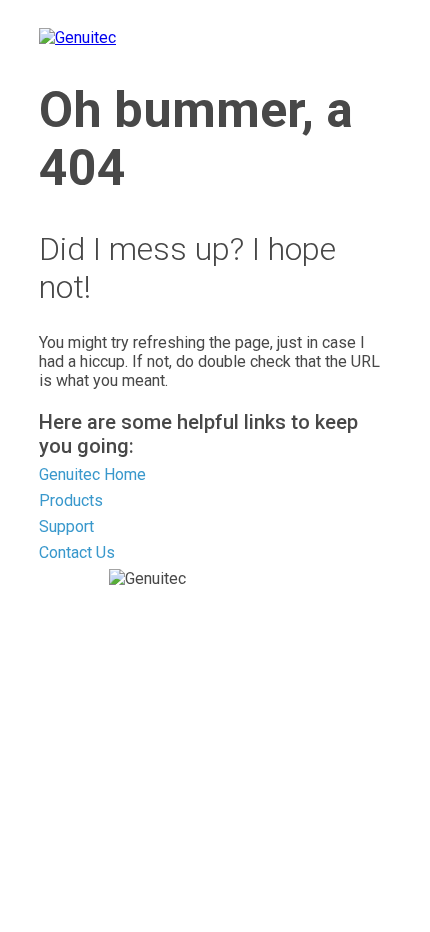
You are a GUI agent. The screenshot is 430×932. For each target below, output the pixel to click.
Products (71, 500)
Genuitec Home (92, 474)
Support (66, 526)
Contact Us (77, 552)
